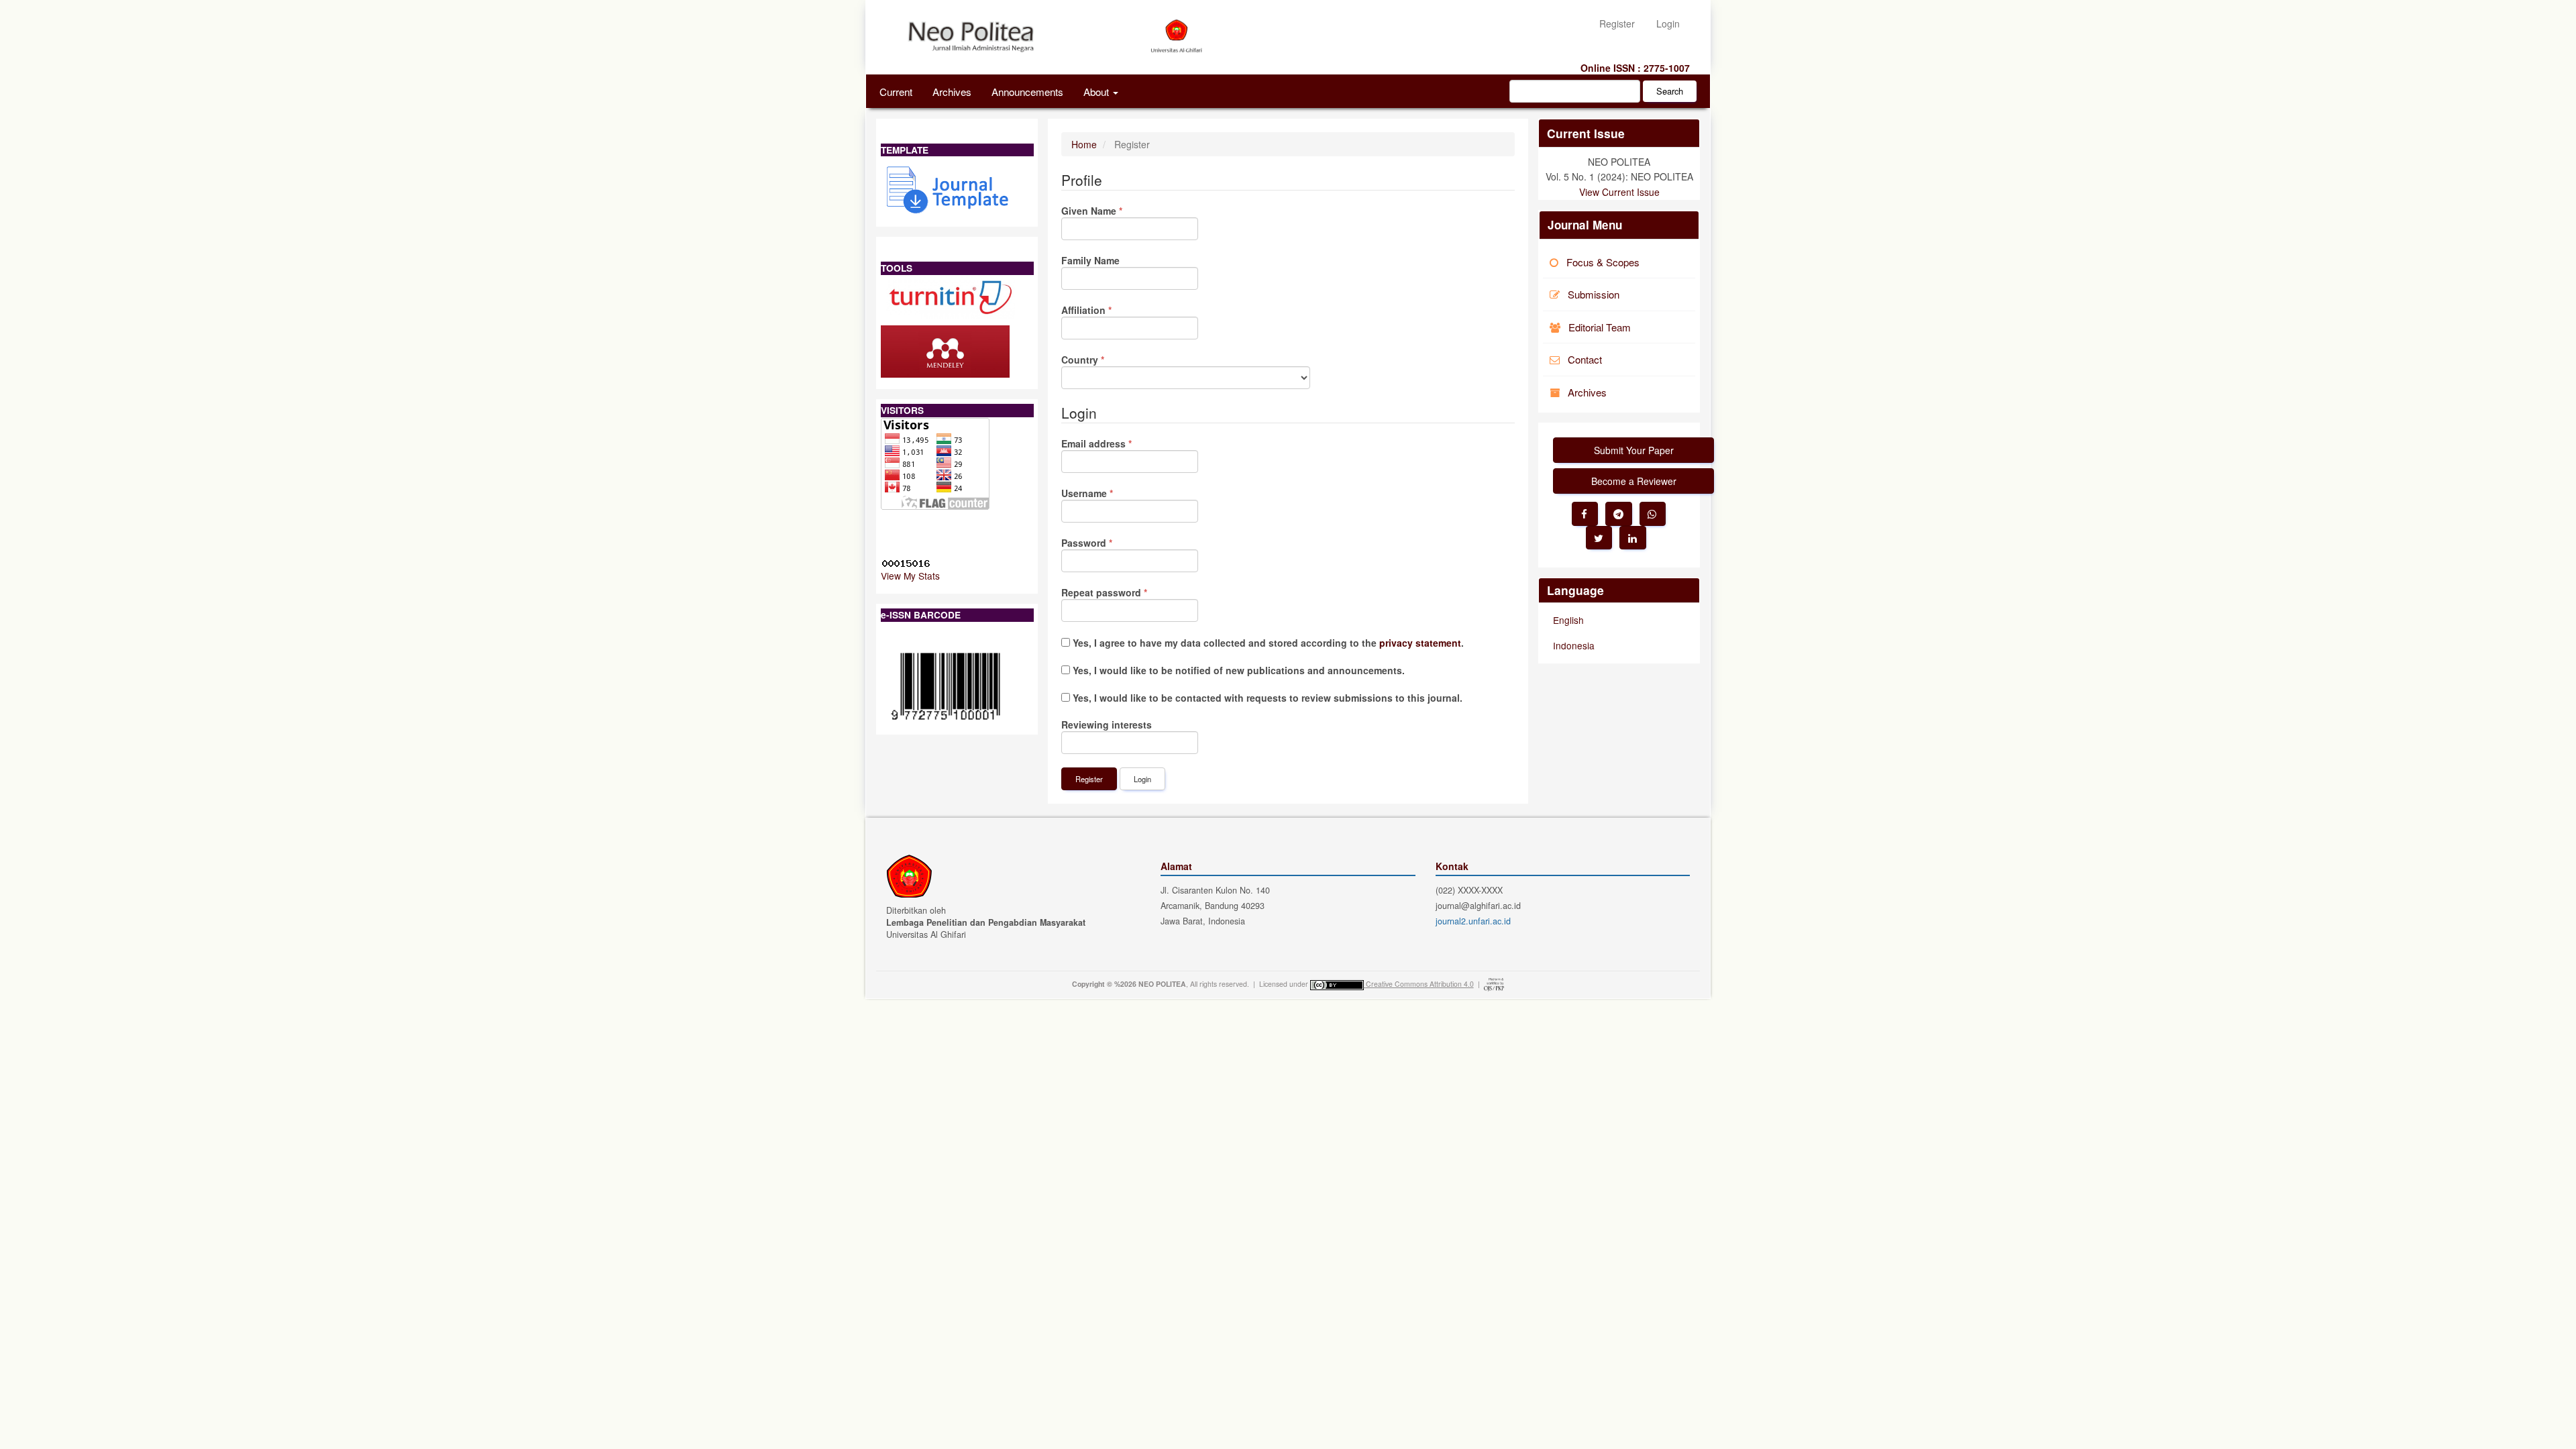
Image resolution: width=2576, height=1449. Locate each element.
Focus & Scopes (1603, 262)
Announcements (1027, 91)
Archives (952, 91)
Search (1670, 91)
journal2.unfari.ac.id (1473, 921)
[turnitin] (951, 296)
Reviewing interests (1107, 724)
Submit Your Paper (1634, 450)
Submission (1594, 294)
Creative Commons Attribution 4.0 (1420, 984)
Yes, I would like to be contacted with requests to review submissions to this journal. (1266, 698)
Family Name (1090, 260)
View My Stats (910, 576)
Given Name (1112, 211)
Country (1103, 360)
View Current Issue (1619, 192)
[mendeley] (945, 350)
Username (1108, 493)
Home (1084, 144)
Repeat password (1125, 592)
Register (1617, 23)
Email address (1117, 443)
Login (1668, 23)
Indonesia (1574, 645)
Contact (1585, 359)
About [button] (1097, 91)
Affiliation (1107, 310)
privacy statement (1420, 643)
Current (896, 91)
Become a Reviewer (1634, 481)
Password (1107, 543)
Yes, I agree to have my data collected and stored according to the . (1267, 643)
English (1568, 620)
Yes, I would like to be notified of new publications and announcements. (1237, 670)
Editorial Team (1600, 327)
